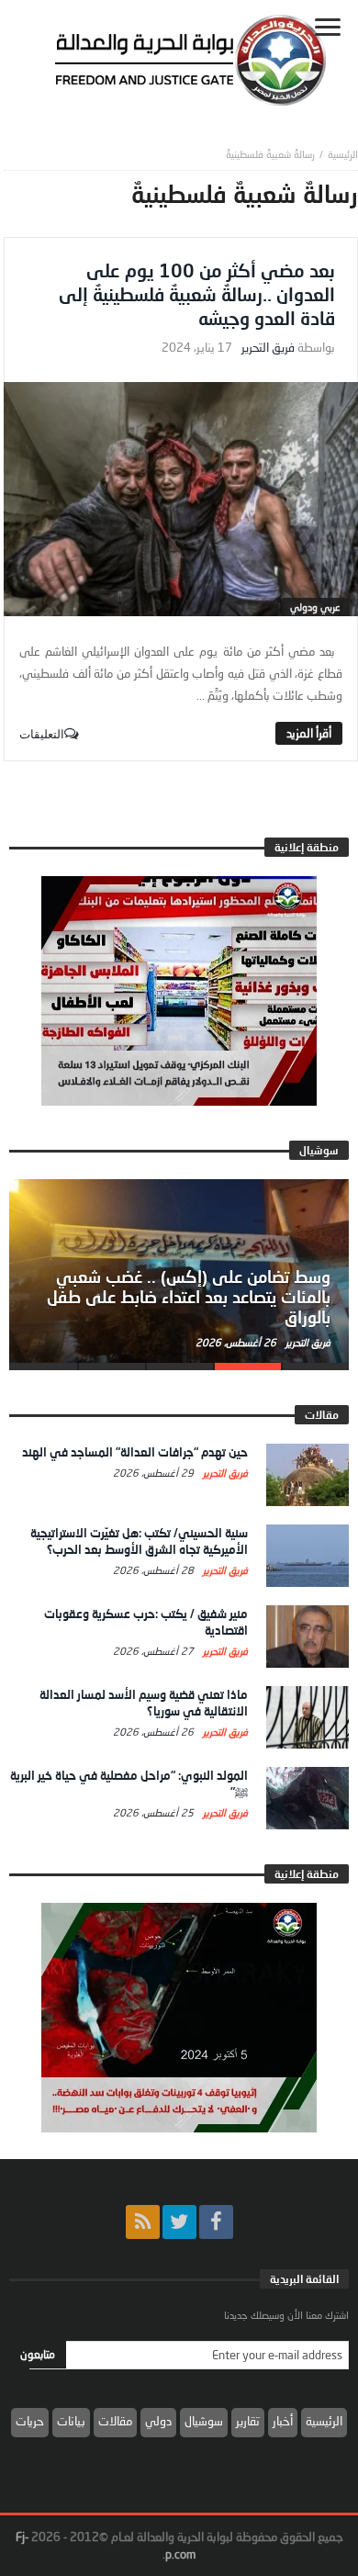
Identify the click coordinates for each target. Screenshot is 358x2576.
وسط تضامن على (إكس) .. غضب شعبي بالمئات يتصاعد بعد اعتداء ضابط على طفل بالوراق (189, 1297)
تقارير (248, 2421)
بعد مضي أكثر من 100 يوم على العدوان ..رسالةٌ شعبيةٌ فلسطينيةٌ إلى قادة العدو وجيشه (197, 294)
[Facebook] (216, 2222)
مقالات (115, 2421)
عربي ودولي (315, 607)
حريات (30, 2421)
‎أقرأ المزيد (309, 733)
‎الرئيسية (343, 154)
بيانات (71, 2421)
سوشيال (204, 2421)
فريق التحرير (268, 348)
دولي (158, 2421)
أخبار (283, 2421)
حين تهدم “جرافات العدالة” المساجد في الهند (135, 1452)
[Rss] (143, 2222)
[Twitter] (179, 2222)
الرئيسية (324, 2421)
